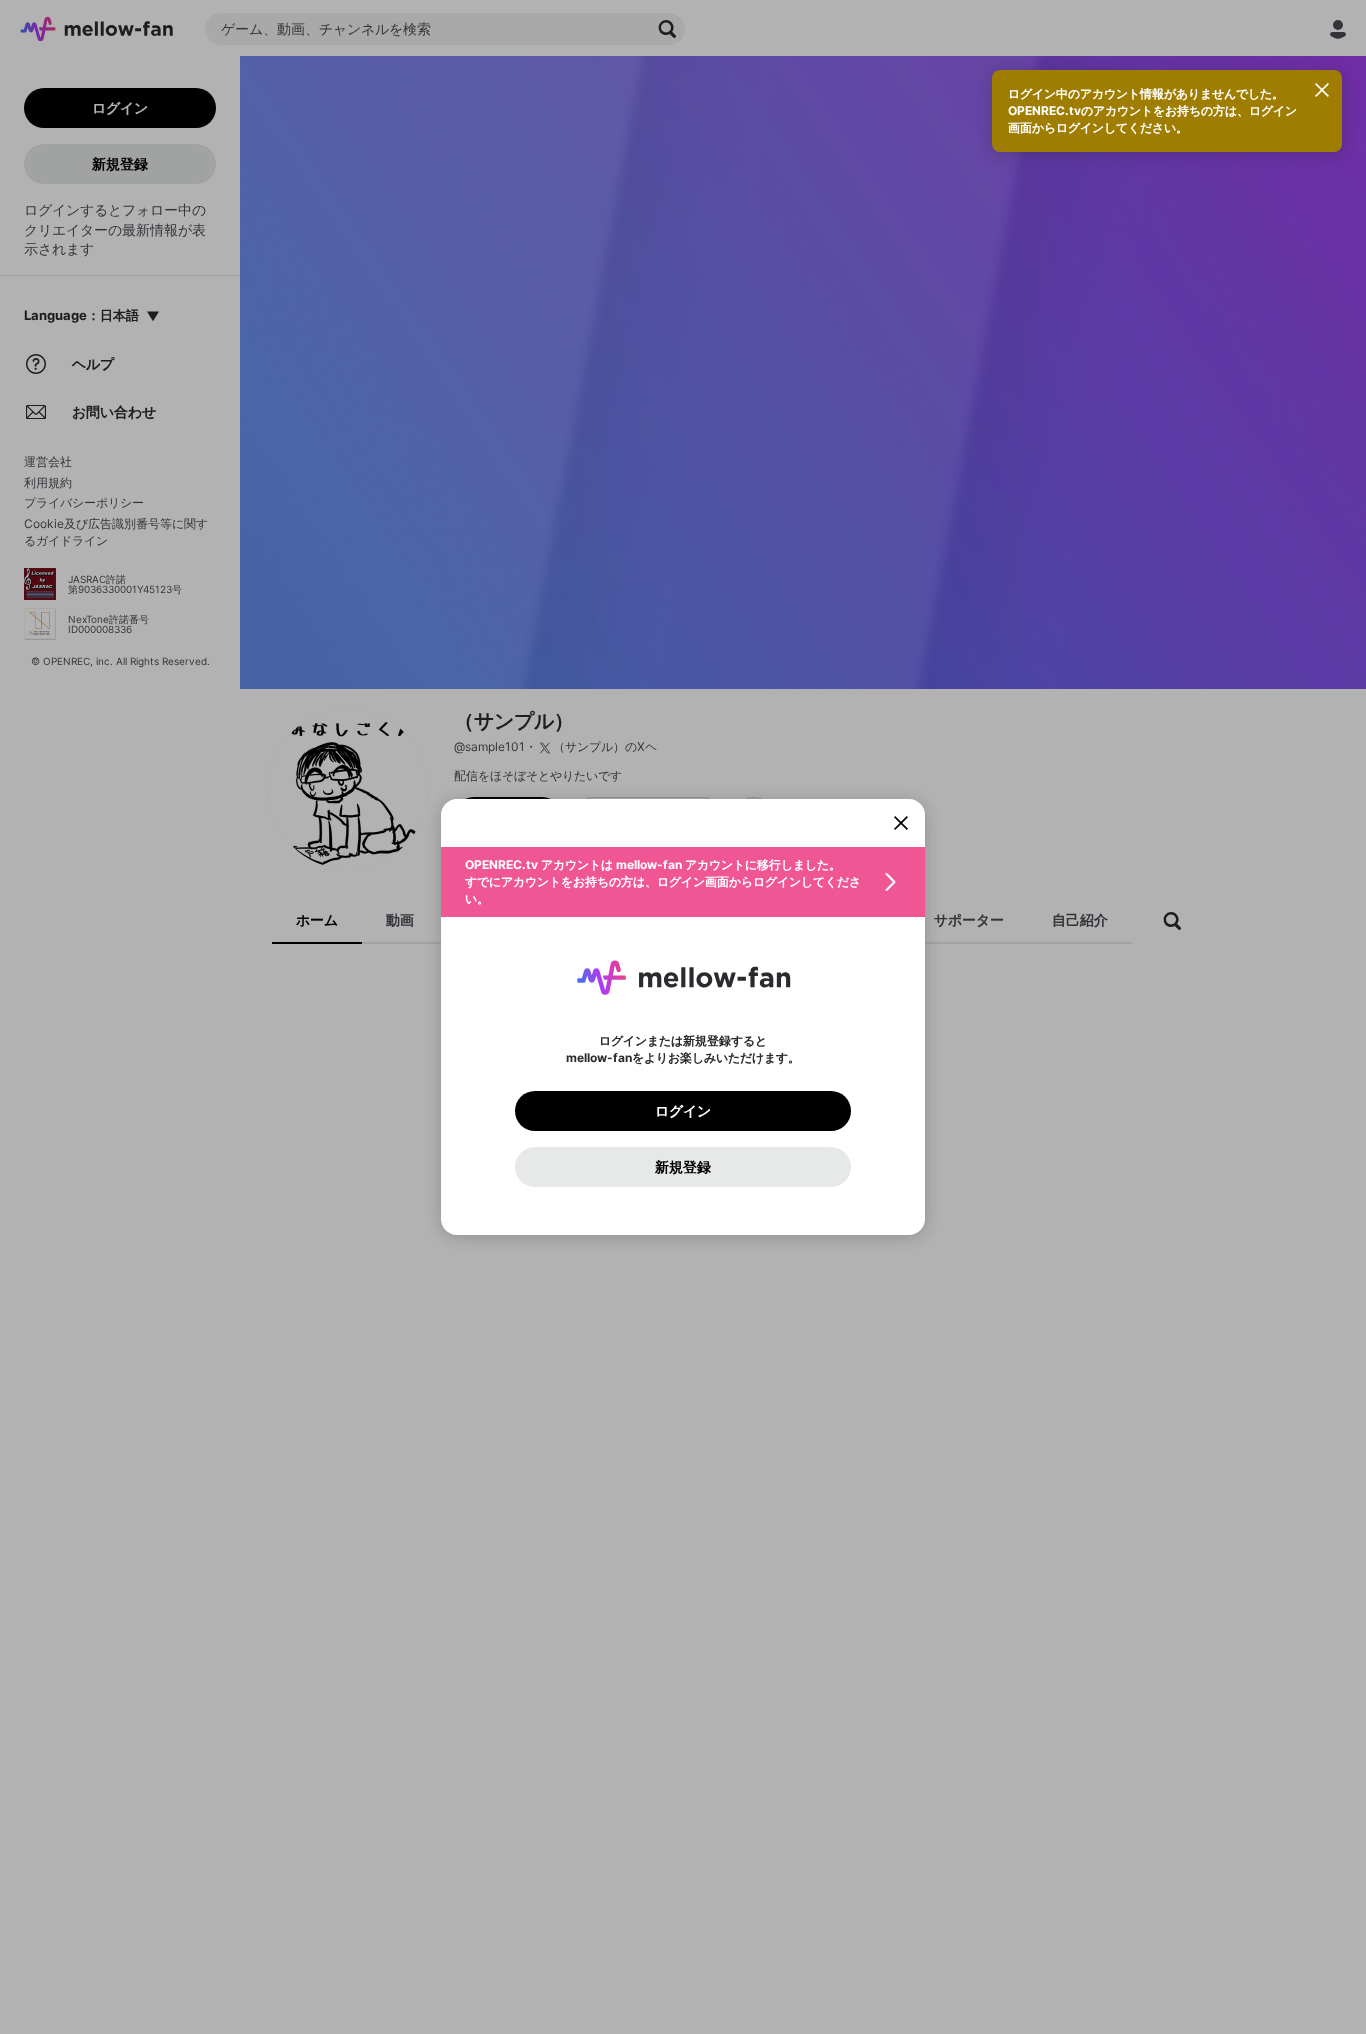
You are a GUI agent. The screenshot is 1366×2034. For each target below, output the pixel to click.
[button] (683, 882)
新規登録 (683, 1167)
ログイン (683, 1111)
